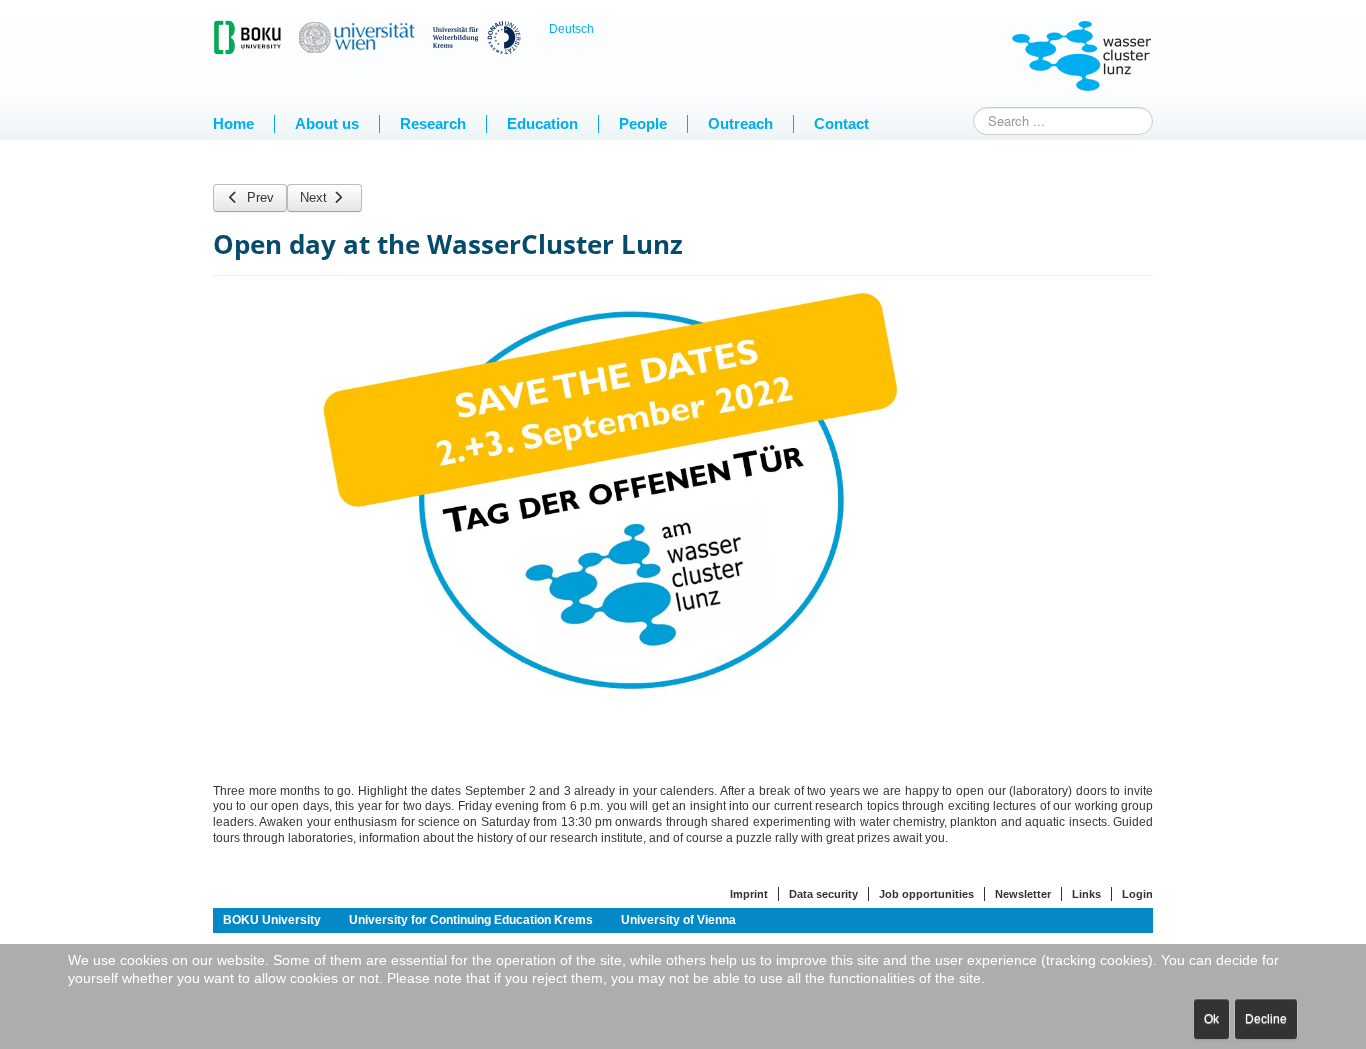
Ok (1211, 1019)
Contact (841, 123)
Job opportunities (926, 894)
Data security (823, 894)
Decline (1266, 1019)
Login (1137, 894)
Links (1086, 894)
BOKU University (272, 920)
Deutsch (571, 29)
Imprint (749, 894)
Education (542, 123)
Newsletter (1023, 894)
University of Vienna (678, 920)
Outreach (740, 123)
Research (433, 123)
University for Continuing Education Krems (471, 920)
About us (327, 123)
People (643, 123)
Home (233, 123)
